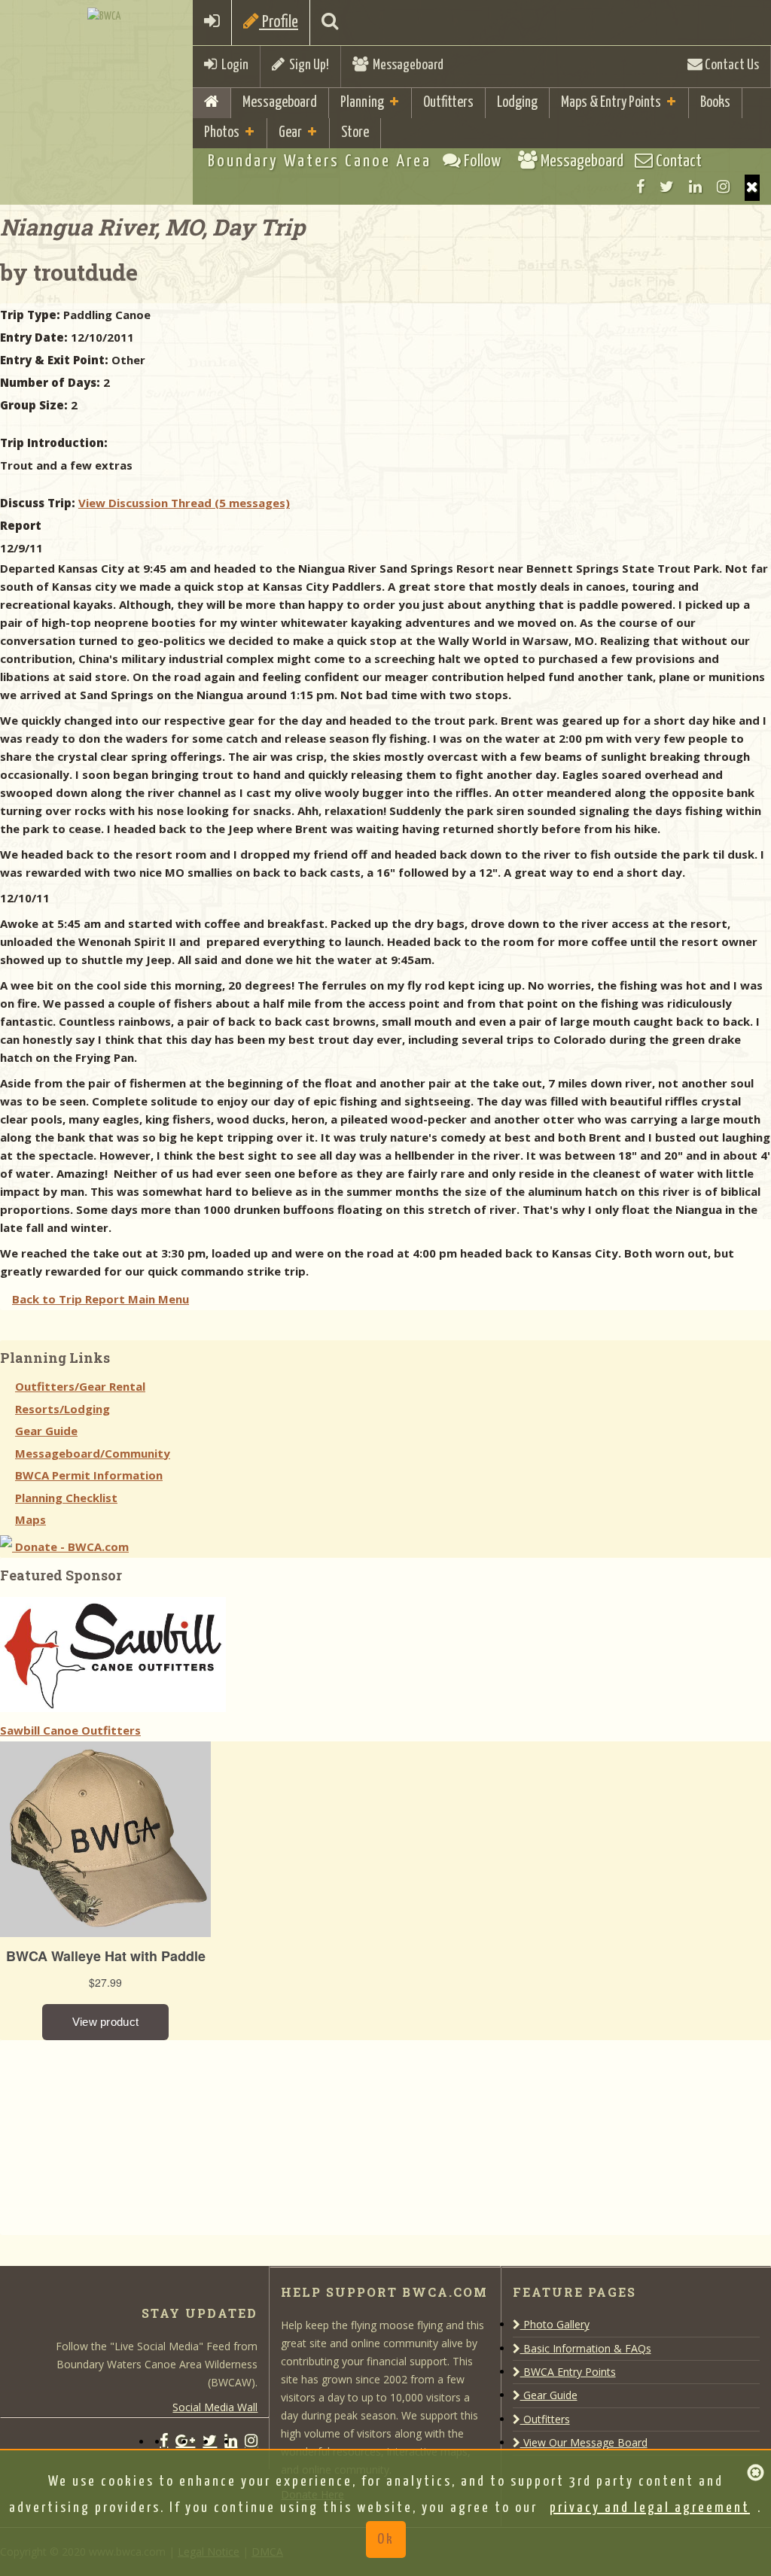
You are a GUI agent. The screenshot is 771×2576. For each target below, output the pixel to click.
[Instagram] (723, 187)
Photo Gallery (555, 2324)
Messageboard (406, 65)
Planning (362, 103)
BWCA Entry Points (568, 2372)
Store (355, 133)
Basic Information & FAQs (586, 2348)
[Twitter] (667, 187)
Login (233, 65)
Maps (30, 1519)
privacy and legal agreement (650, 2508)
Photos (222, 133)
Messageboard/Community (93, 1453)
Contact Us (731, 65)
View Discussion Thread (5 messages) (184, 503)
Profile (279, 22)
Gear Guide (46, 1431)
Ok (386, 2540)
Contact (677, 161)
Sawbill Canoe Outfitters (70, 1730)
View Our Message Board (584, 2442)
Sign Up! (307, 65)
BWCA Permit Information (89, 1475)
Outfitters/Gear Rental (80, 1386)
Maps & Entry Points (611, 103)
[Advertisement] (113, 2134)
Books (715, 103)
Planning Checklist (66, 1498)
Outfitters (448, 103)
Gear (290, 133)
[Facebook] (640, 187)
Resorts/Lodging (62, 1409)
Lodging (517, 103)
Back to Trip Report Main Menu (101, 1299)
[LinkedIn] (695, 187)
